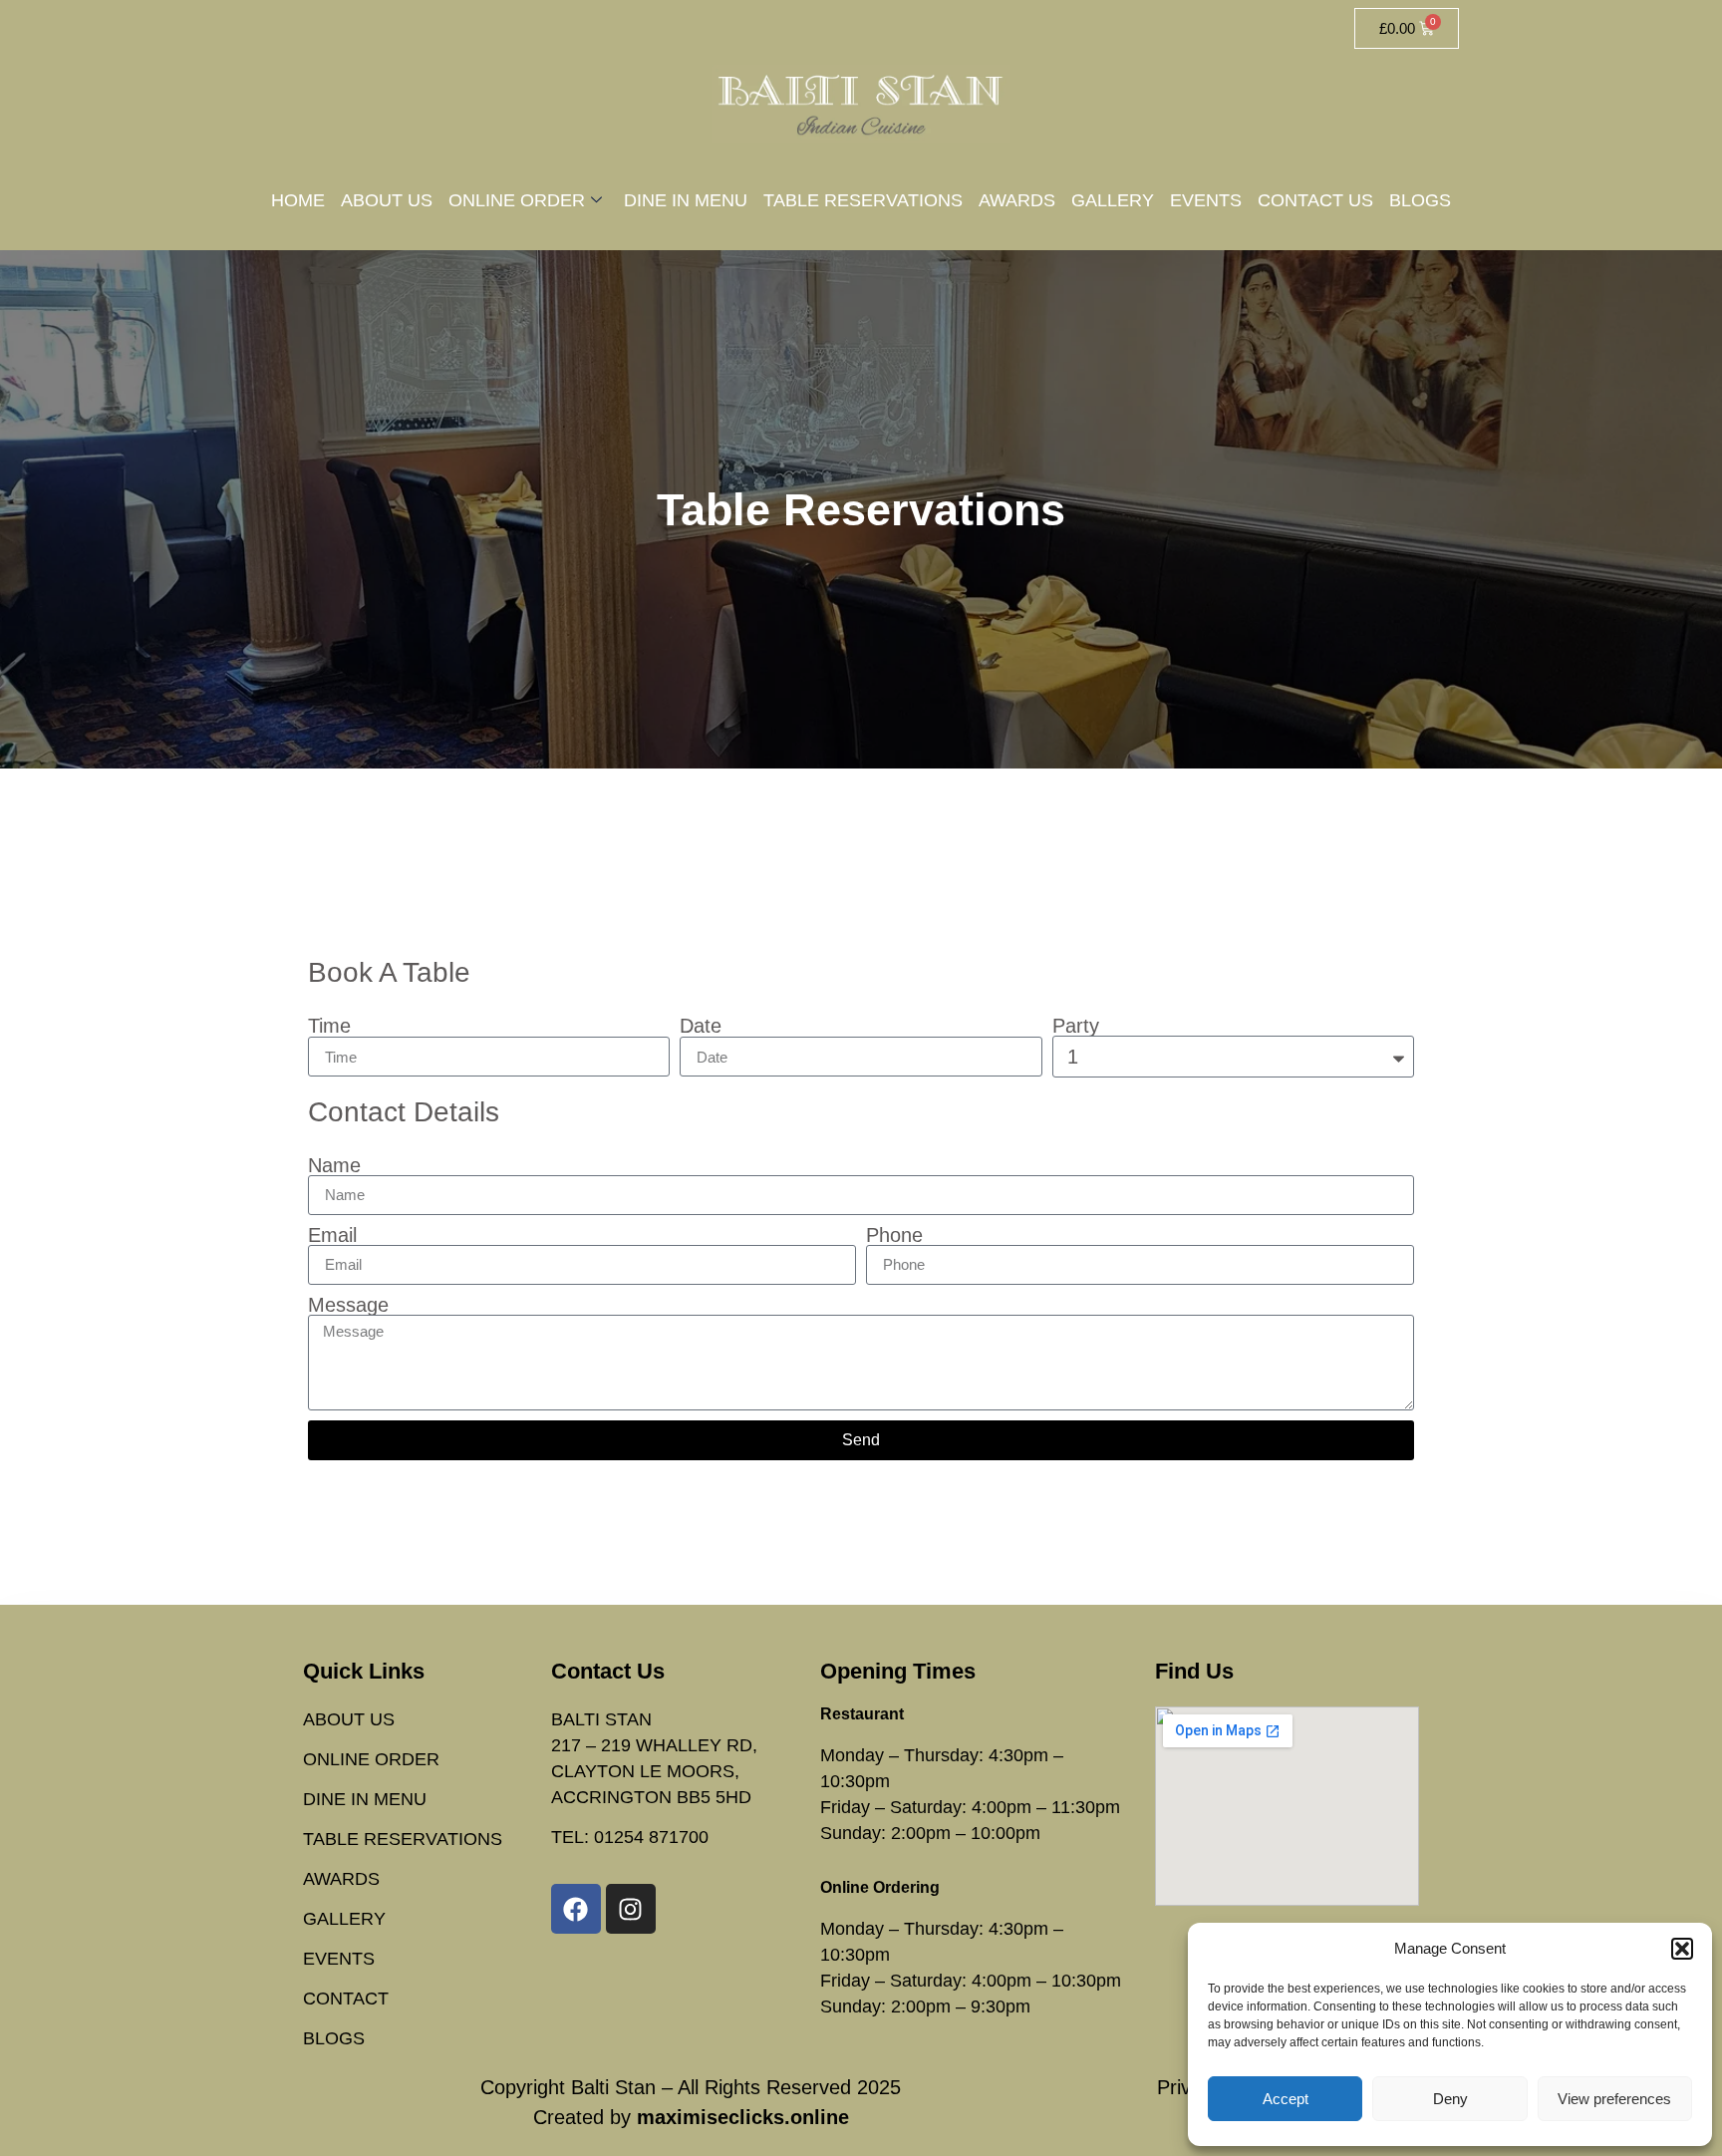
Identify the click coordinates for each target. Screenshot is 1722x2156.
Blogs (1420, 200)
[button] (1682, 1949)
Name (334, 1165)
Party (1076, 1026)
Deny (1450, 2099)
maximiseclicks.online (743, 2117)
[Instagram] (631, 1909)
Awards (1017, 200)
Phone (894, 1235)
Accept (1286, 2099)
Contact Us (1315, 200)
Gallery (1113, 200)
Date (701, 1026)
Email (332, 1235)
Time (329, 1026)
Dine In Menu (686, 200)
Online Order (517, 200)
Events (1206, 200)
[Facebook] (576, 1909)
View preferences (1614, 2099)
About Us (387, 200)
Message (348, 1305)
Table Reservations (863, 200)
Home (298, 200)
